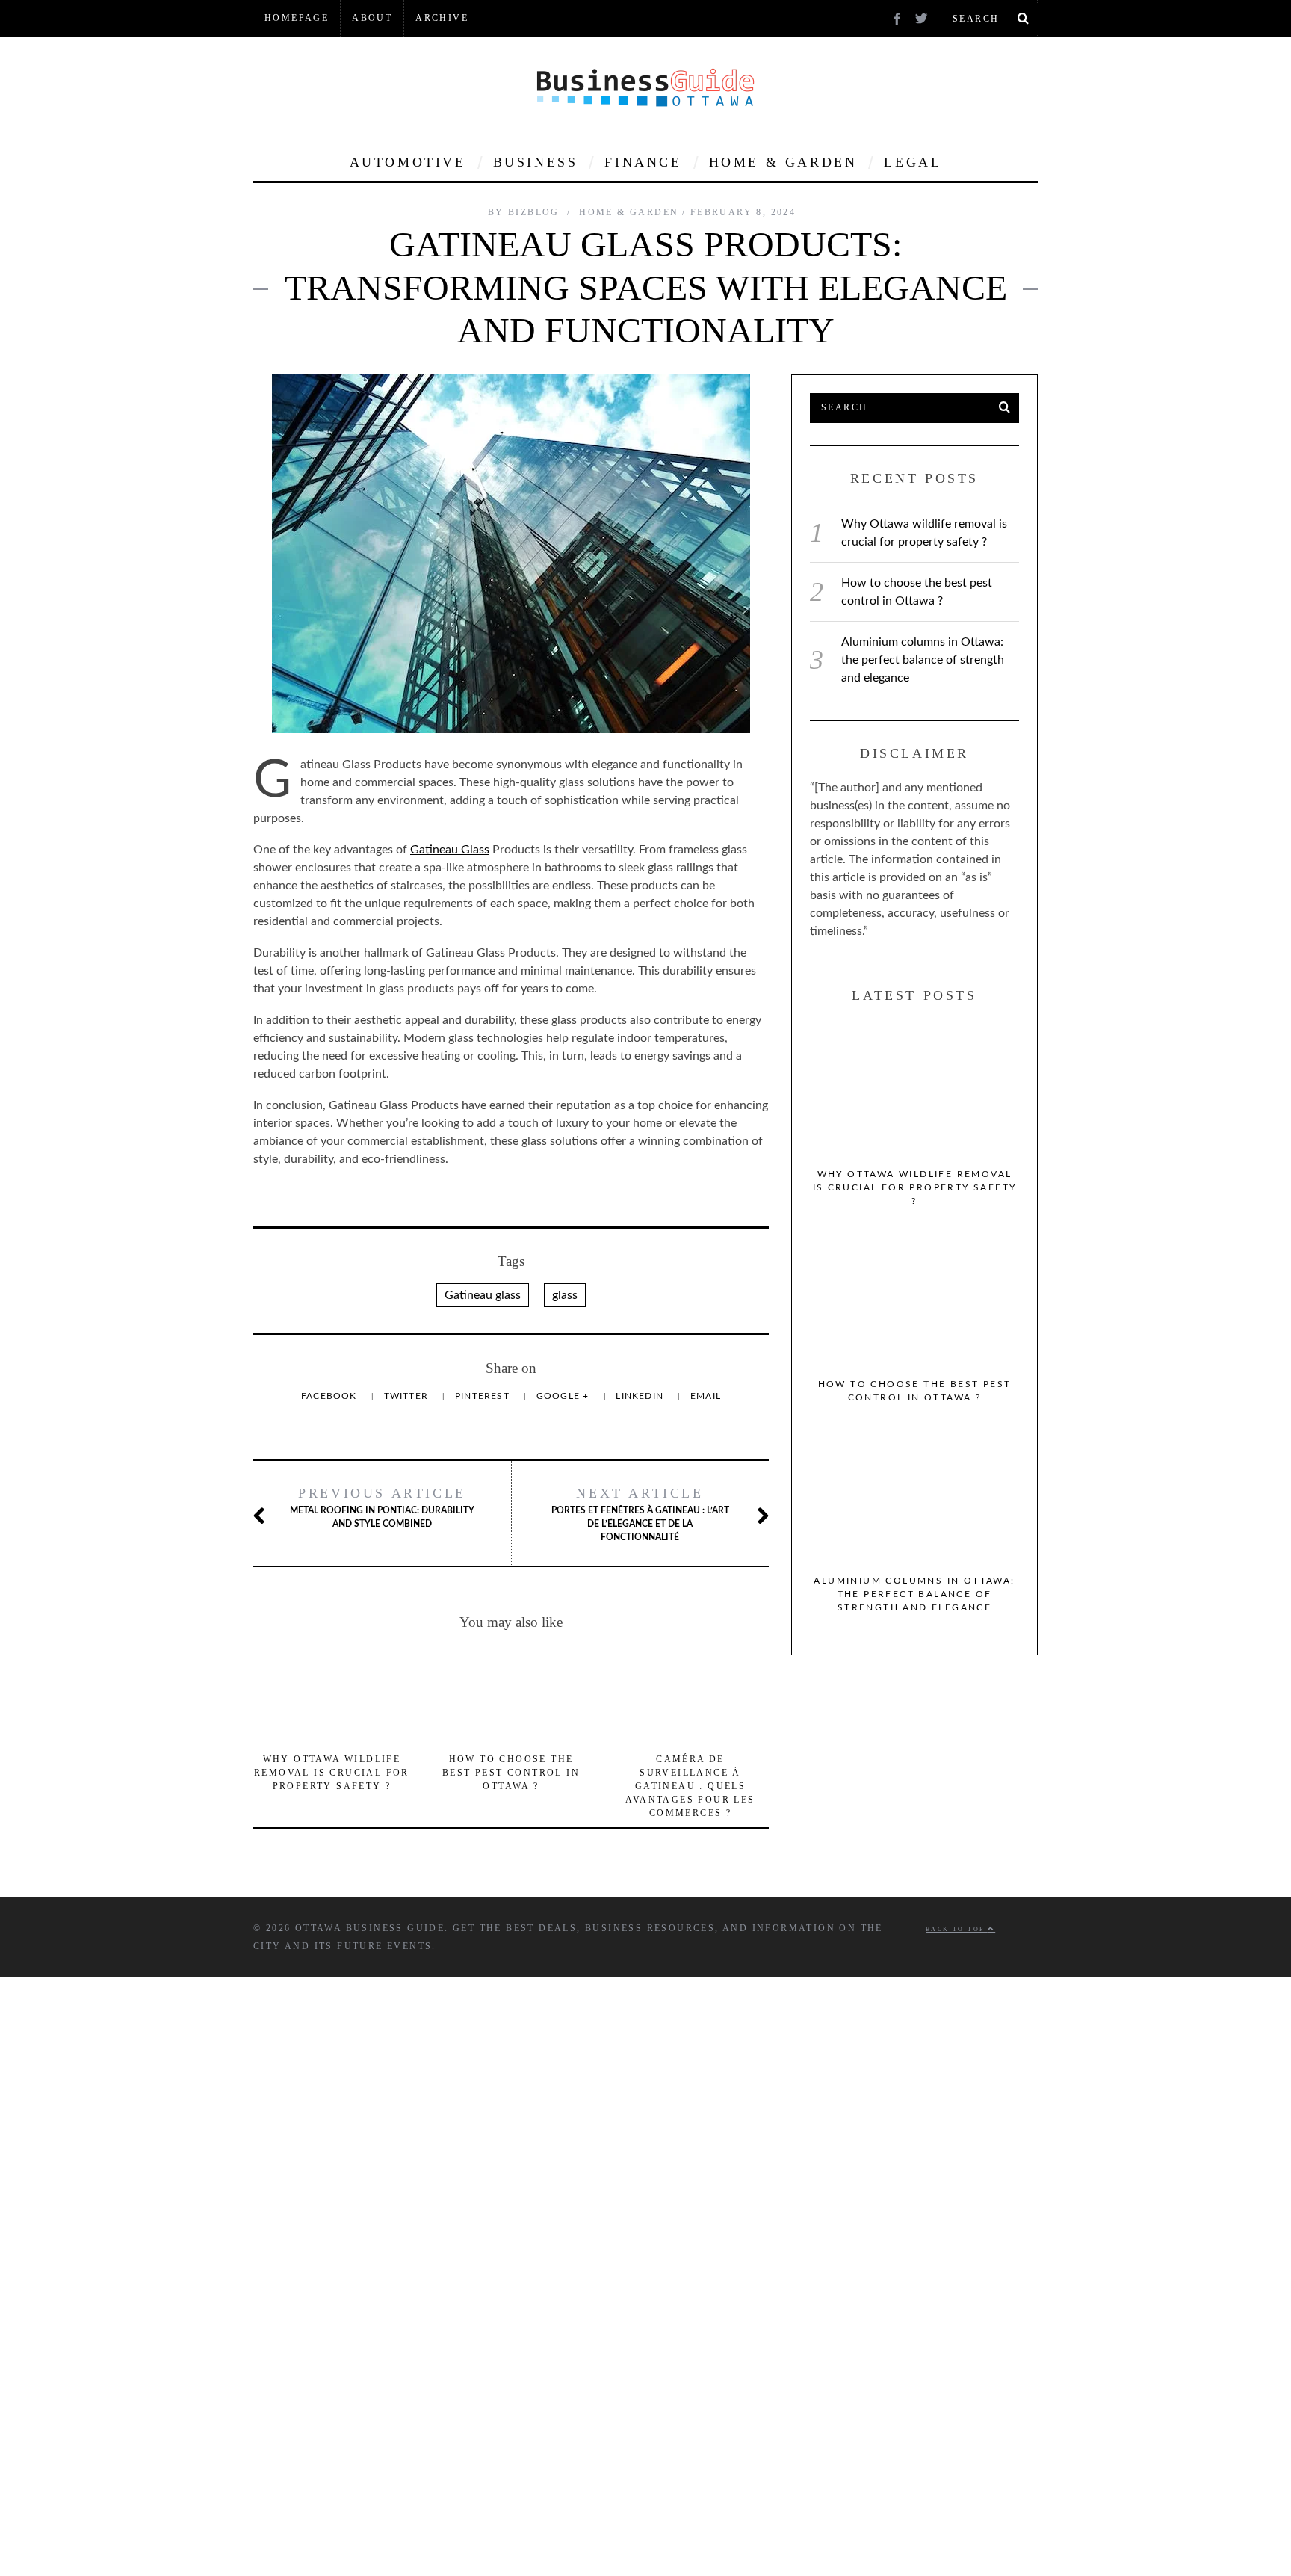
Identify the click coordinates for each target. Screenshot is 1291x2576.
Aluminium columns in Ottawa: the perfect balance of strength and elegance (923, 660)
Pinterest (484, 1396)
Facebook (331, 1396)
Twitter (408, 1396)
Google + (564, 1396)
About (372, 18)
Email (706, 1396)
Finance (643, 162)
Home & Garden (783, 162)
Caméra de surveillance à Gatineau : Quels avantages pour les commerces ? (690, 1786)
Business (536, 162)
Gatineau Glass (450, 850)
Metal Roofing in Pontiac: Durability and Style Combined (382, 1507)
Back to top (957, 1929)
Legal (913, 162)
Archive (442, 18)
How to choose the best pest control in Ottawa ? (511, 1773)
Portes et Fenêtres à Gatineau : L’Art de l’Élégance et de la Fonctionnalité (640, 1514)
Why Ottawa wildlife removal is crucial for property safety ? (332, 1773)
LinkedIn (641, 1396)
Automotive (408, 162)
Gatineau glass (483, 1295)
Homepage (297, 18)
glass (565, 1295)
